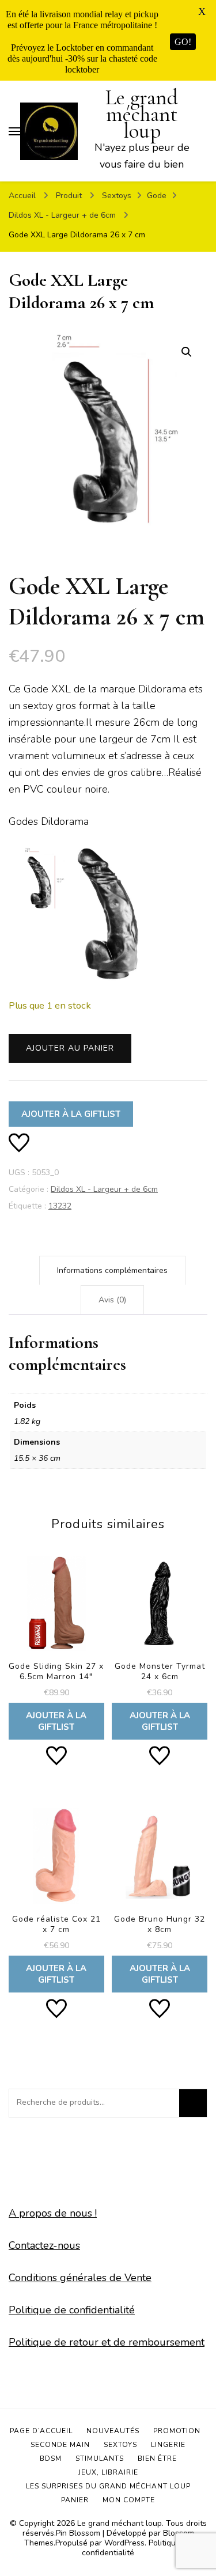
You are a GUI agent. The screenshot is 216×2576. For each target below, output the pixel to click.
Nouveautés (113, 2431)
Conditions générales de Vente (80, 2278)
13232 (60, 1206)
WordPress (124, 2543)
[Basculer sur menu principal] (14, 131)
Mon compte (129, 2500)
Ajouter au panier (70, 1048)
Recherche (193, 2103)
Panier (75, 2500)
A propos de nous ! (53, 2213)
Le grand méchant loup (142, 114)
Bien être (157, 2458)
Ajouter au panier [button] (56, 1646)
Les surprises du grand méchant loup (108, 2486)
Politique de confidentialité (72, 2310)
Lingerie (168, 2445)
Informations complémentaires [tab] (112, 1270)
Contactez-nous (44, 2245)
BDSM (51, 2458)
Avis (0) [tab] (112, 1300)
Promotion (177, 2431)
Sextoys (120, 2445)
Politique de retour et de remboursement (107, 2342)
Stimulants (100, 2458)
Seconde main (60, 2445)
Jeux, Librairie (108, 2472)
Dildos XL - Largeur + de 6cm (104, 1189)
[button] (187, 352)
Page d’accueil (41, 2431)
